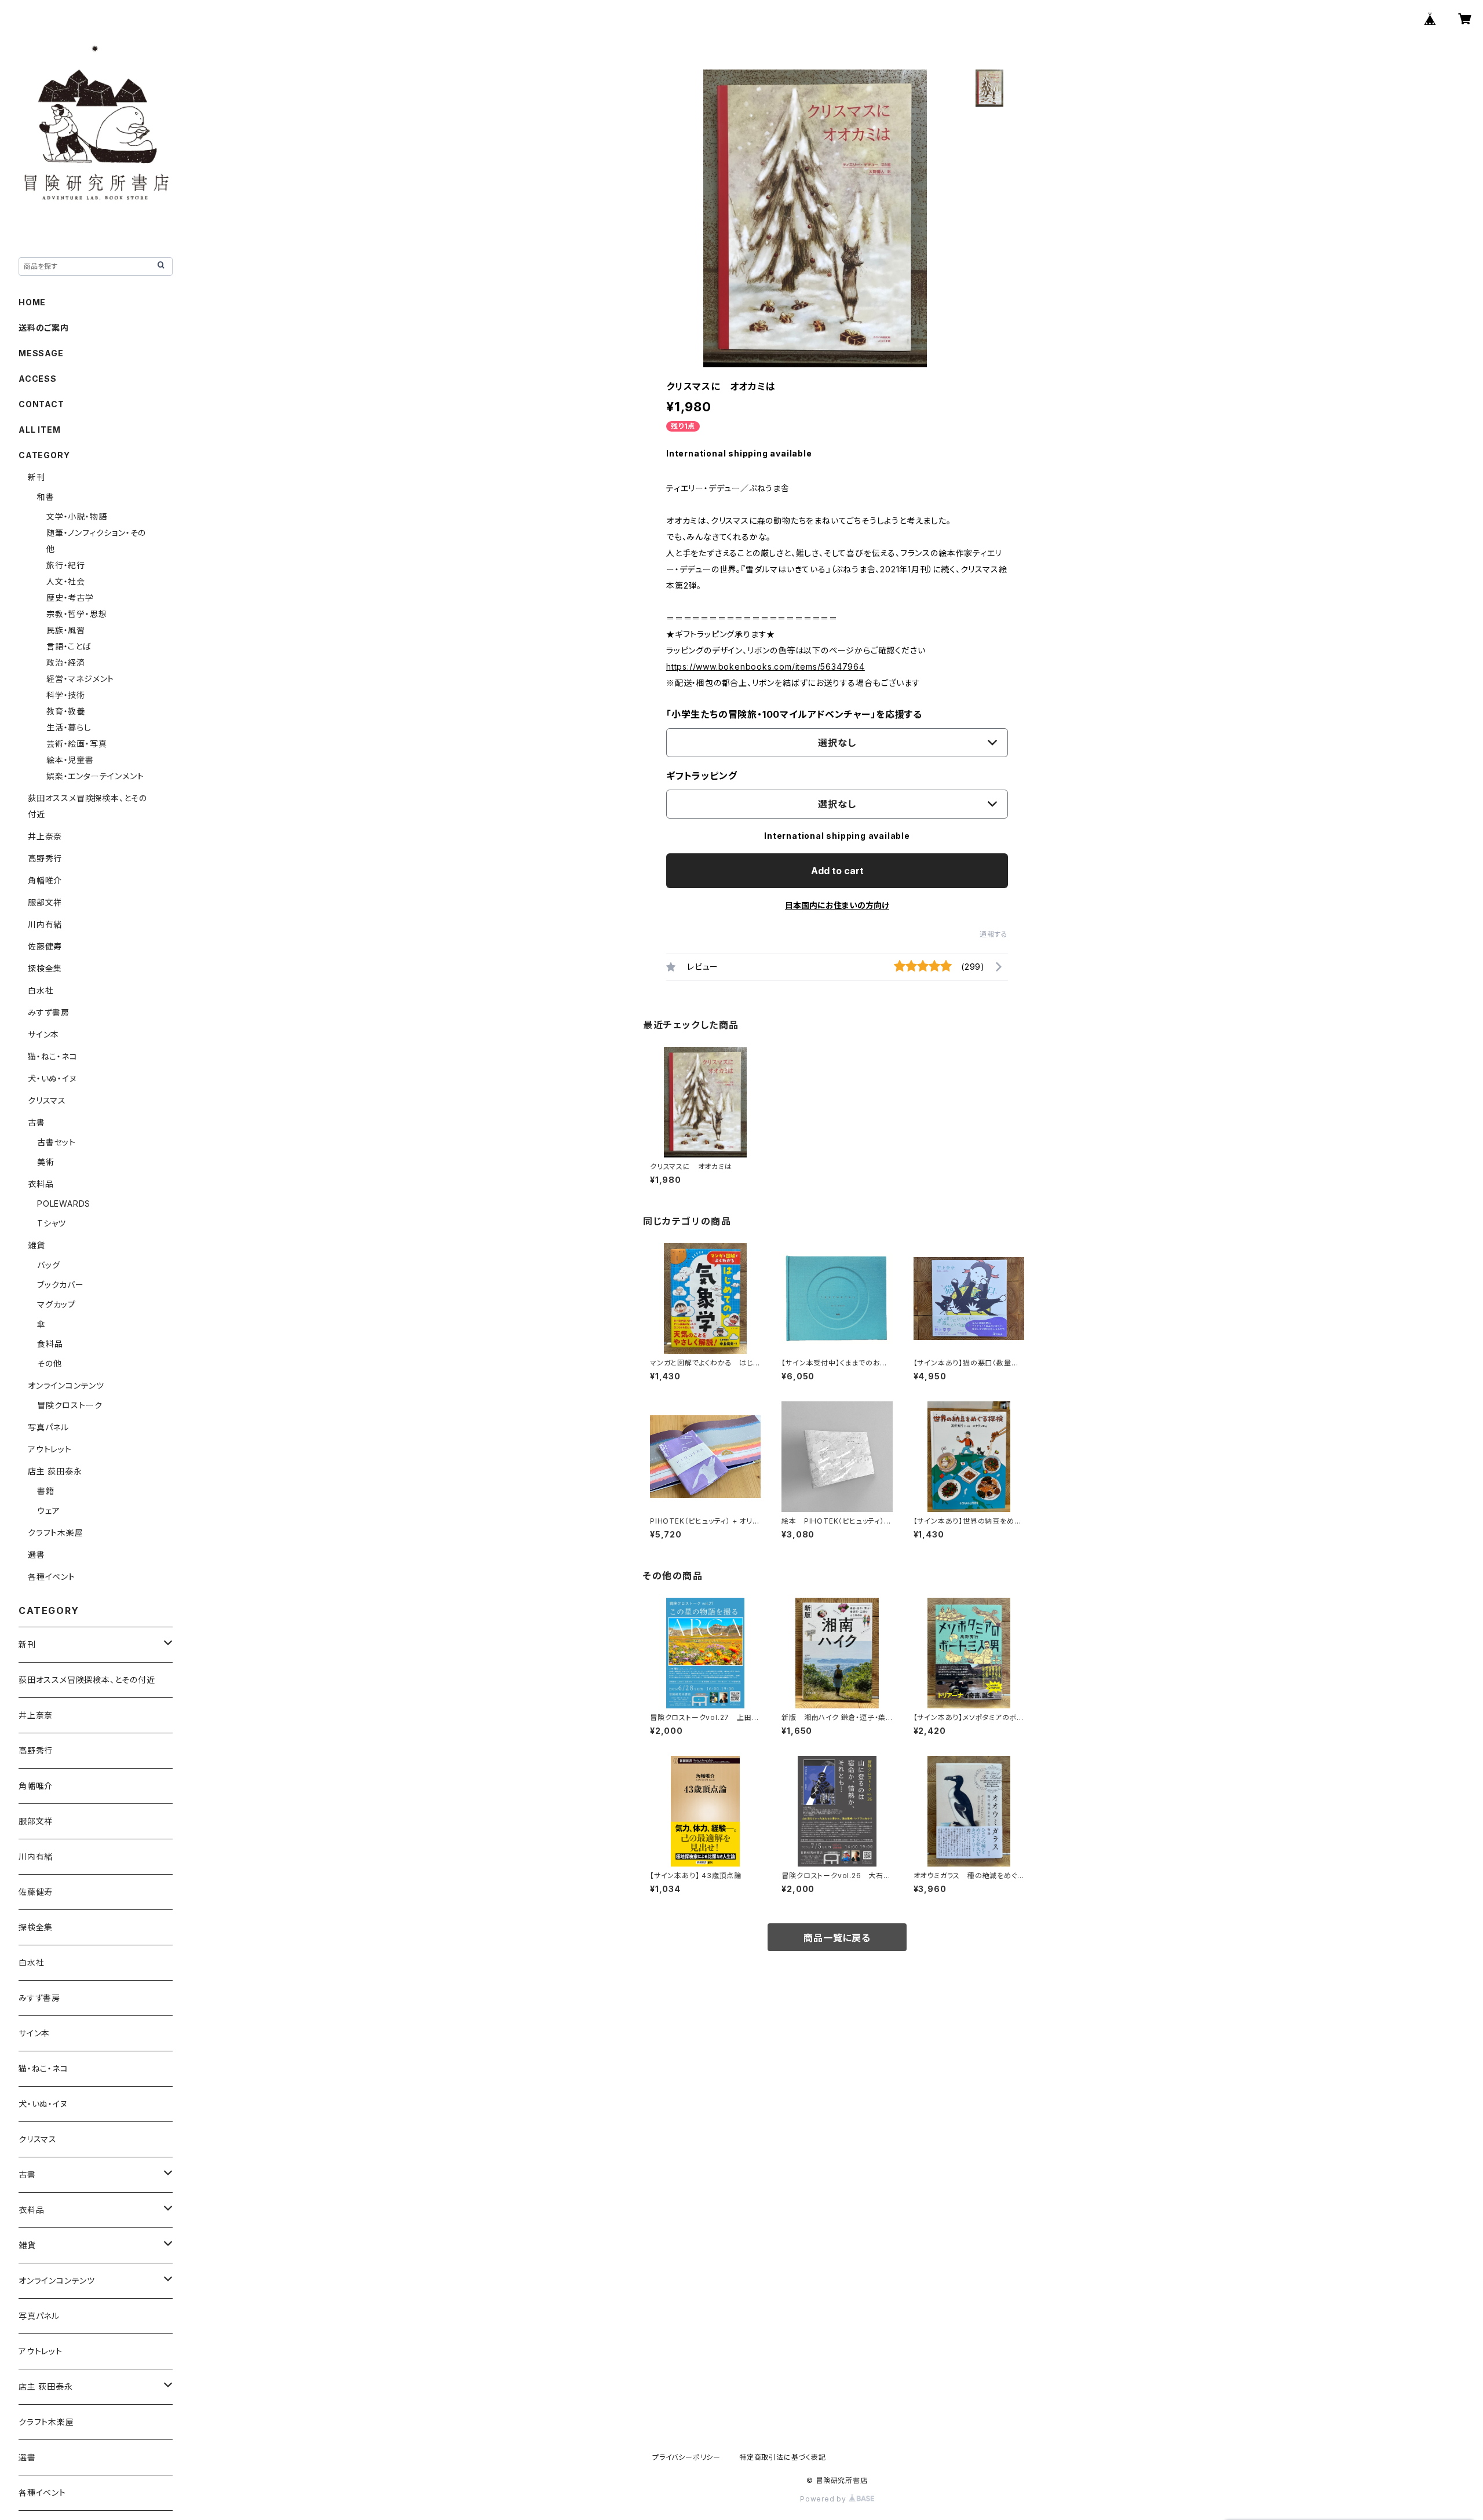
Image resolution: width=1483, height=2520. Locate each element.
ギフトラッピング (702, 776)
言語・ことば (69, 646)
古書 (36, 1122)
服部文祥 (45, 902)
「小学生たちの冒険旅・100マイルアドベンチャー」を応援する (794, 714)
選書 (36, 1555)
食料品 (50, 1344)
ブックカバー (61, 1285)
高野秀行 (45, 858)
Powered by (824, 2499)
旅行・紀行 (66, 565)
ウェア (48, 1511)
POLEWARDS (64, 1204)
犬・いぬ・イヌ (52, 1078)
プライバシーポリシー (686, 2457)
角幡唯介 (45, 880)
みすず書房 (49, 1012)
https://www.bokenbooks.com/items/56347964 (766, 666)
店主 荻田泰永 (55, 1471)
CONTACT (41, 404)
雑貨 (36, 1245)
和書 (46, 497)
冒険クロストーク (70, 1405)
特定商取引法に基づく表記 (783, 2457)
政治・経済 (66, 662)
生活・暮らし (69, 727)
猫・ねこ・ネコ (53, 1056)
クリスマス (47, 1100)
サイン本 (43, 1034)
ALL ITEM (39, 430)
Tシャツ (52, 1223)
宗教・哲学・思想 (76, 614)
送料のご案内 (44, 328)
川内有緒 (45, 924)
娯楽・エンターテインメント (95, 776)
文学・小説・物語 (76, 516)
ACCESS (38, 379)
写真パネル (48, 1427)
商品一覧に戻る (837, 1938)
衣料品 (41, 1184)
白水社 (41, 990)
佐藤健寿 (45, 946)
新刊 (36, 477)
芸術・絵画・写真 (76, 744)
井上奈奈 (45, 836)
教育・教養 (66, 711)
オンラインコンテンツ (66, 1385)
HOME (32, 302)
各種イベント (52, 1577)
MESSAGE (41, 353)
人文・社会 (66, 581)
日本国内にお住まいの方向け (837, 905)
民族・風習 (66, 630)
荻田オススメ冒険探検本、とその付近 (87, 1680)
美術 (46, 1162)
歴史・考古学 (70, 598)
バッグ (48, 1265)
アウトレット (50, 1449)
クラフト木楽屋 (56, 1533)
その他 (49, 1363)
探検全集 (45, 968)
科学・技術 (66, 695)
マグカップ (56, 1304)
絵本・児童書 (70, 760)
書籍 (46, 1491)
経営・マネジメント (80, 679)
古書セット (56, 1142)
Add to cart (837, 871)
